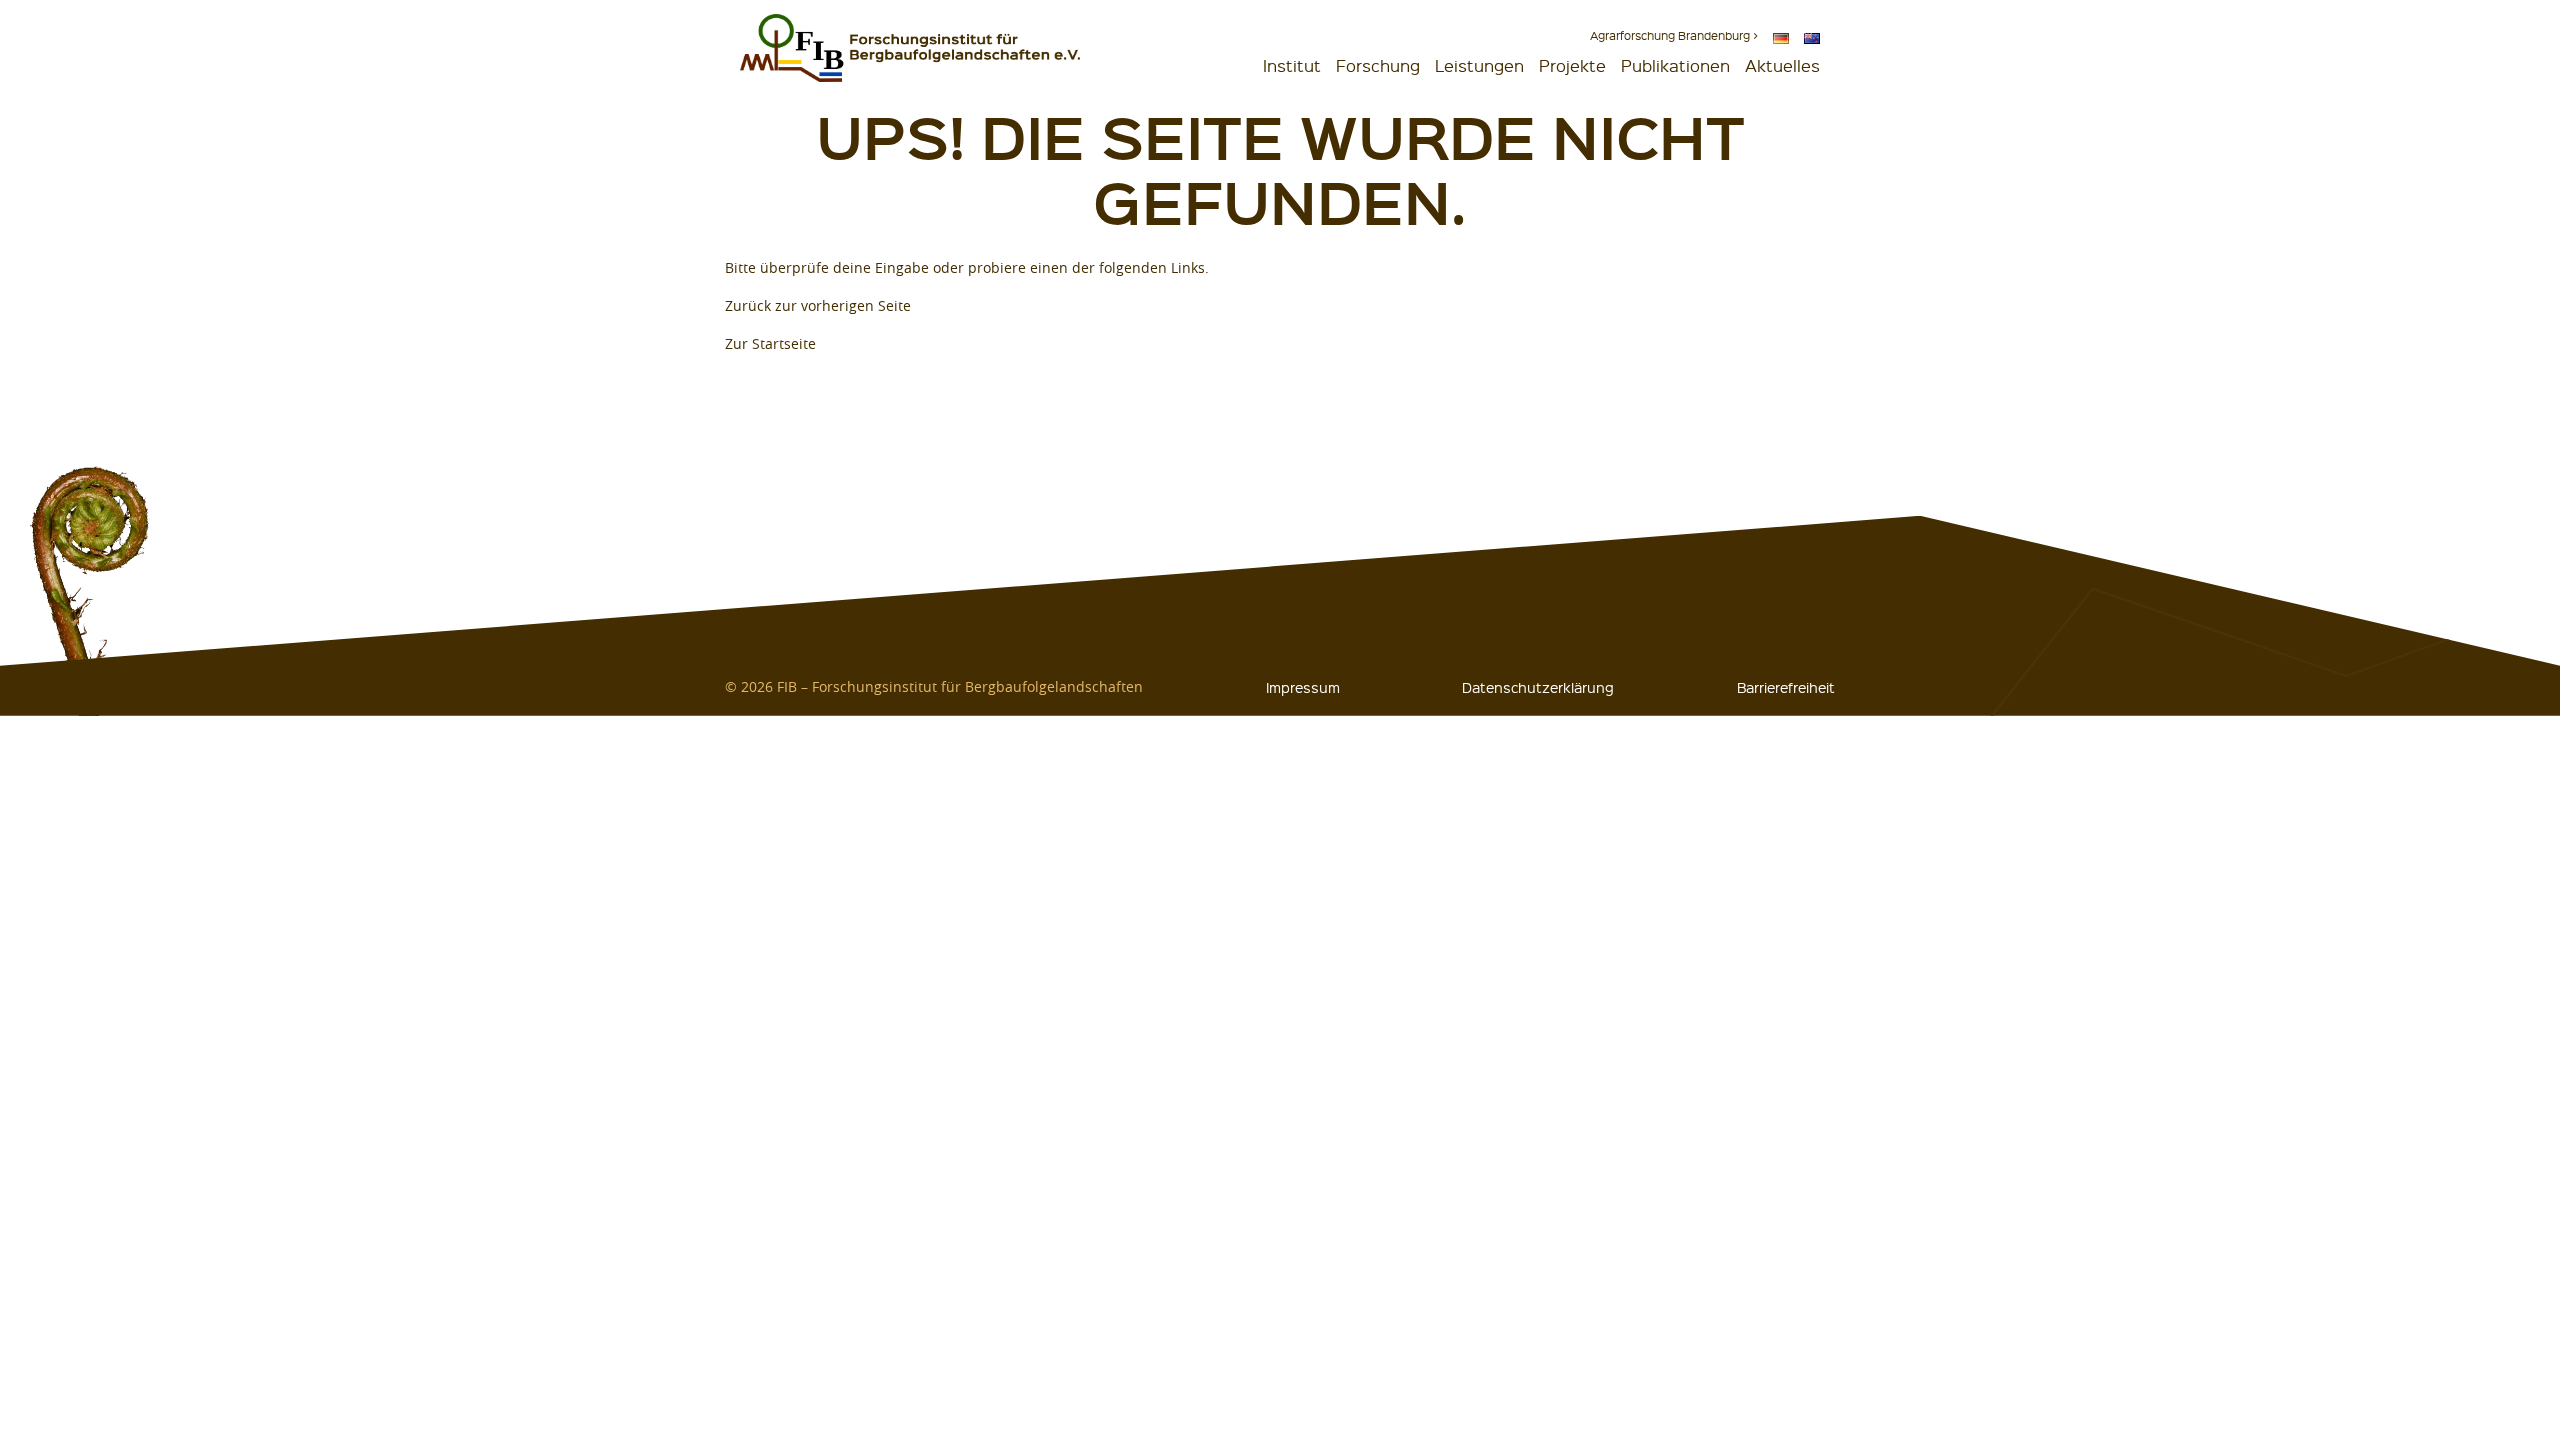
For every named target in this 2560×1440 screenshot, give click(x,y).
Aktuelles (1782, 65)
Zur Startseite (770, 343)
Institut (1292, 65)
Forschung (1378, 65)
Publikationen (1675, 65)
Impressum (1303, 687)
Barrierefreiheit (1786, 687)
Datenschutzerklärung (1538, 687)
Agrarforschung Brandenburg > (1674, 35)
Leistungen (1479, 65)
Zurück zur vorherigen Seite (818, 305)
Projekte (1572, 65)
